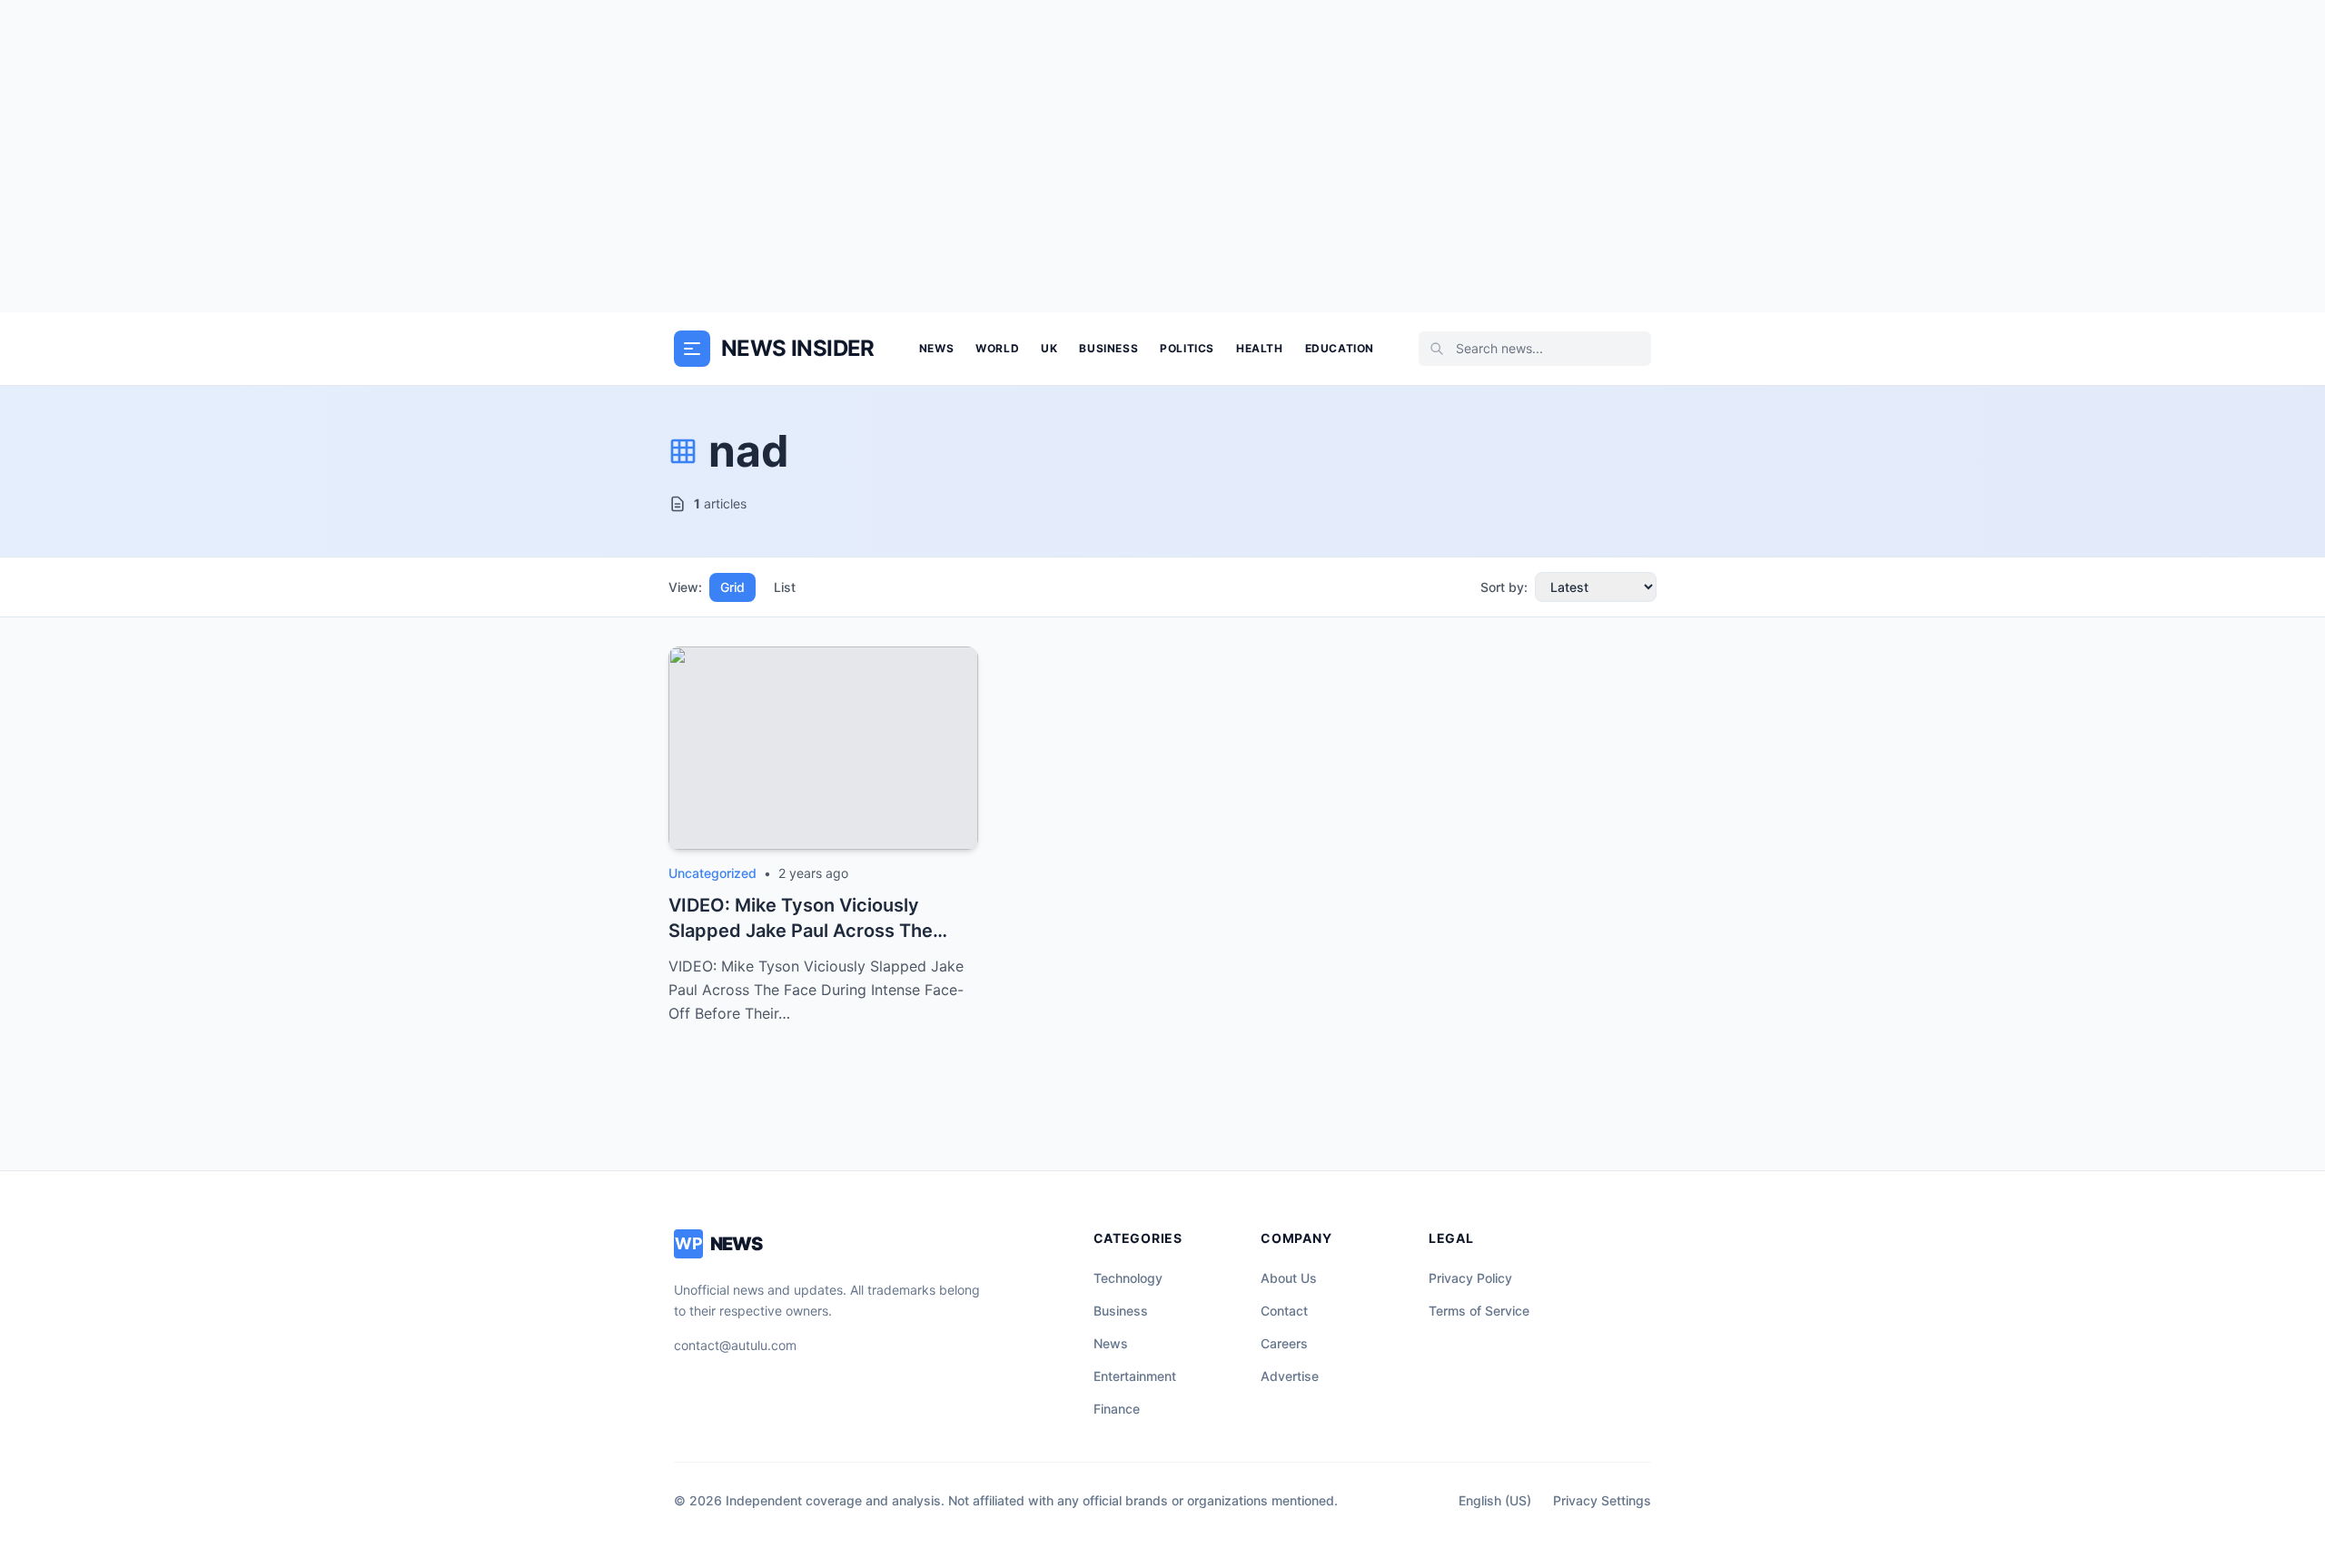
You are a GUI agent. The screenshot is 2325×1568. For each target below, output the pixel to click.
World (997, 348)
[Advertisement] (1162, 156)
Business (1108, 348)
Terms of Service (1479, 1311)
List (785, 587)
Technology (1128, 1278)
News (936, 348)
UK (1049, 348)
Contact (1284, 1311)
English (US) (1495, 1500)
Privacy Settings (1602, 1500)
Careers (1284, 1343)
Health (1260, 348)
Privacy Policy (1470, 1278)
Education (1340, 348)
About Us (1289, 1278)
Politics (1187, 348)
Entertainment (1135, 1376)
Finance (1117, 1409)
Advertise (1290, 1376)
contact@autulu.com (735, 1345)
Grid (732, 587)
